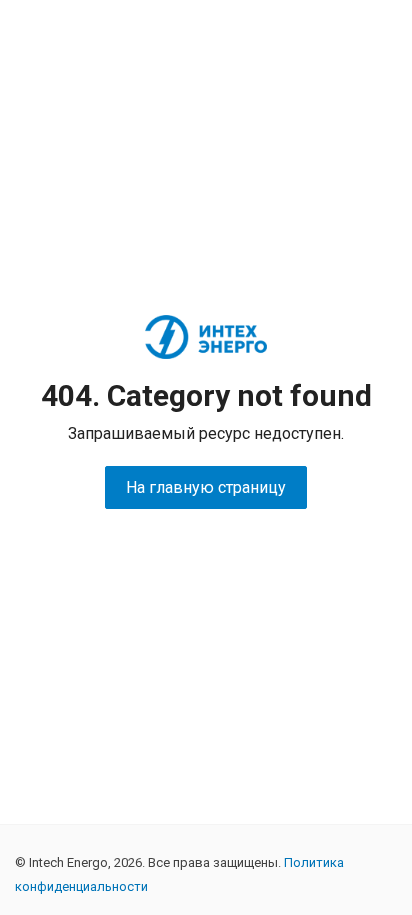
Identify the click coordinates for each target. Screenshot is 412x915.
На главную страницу (206, 487)
